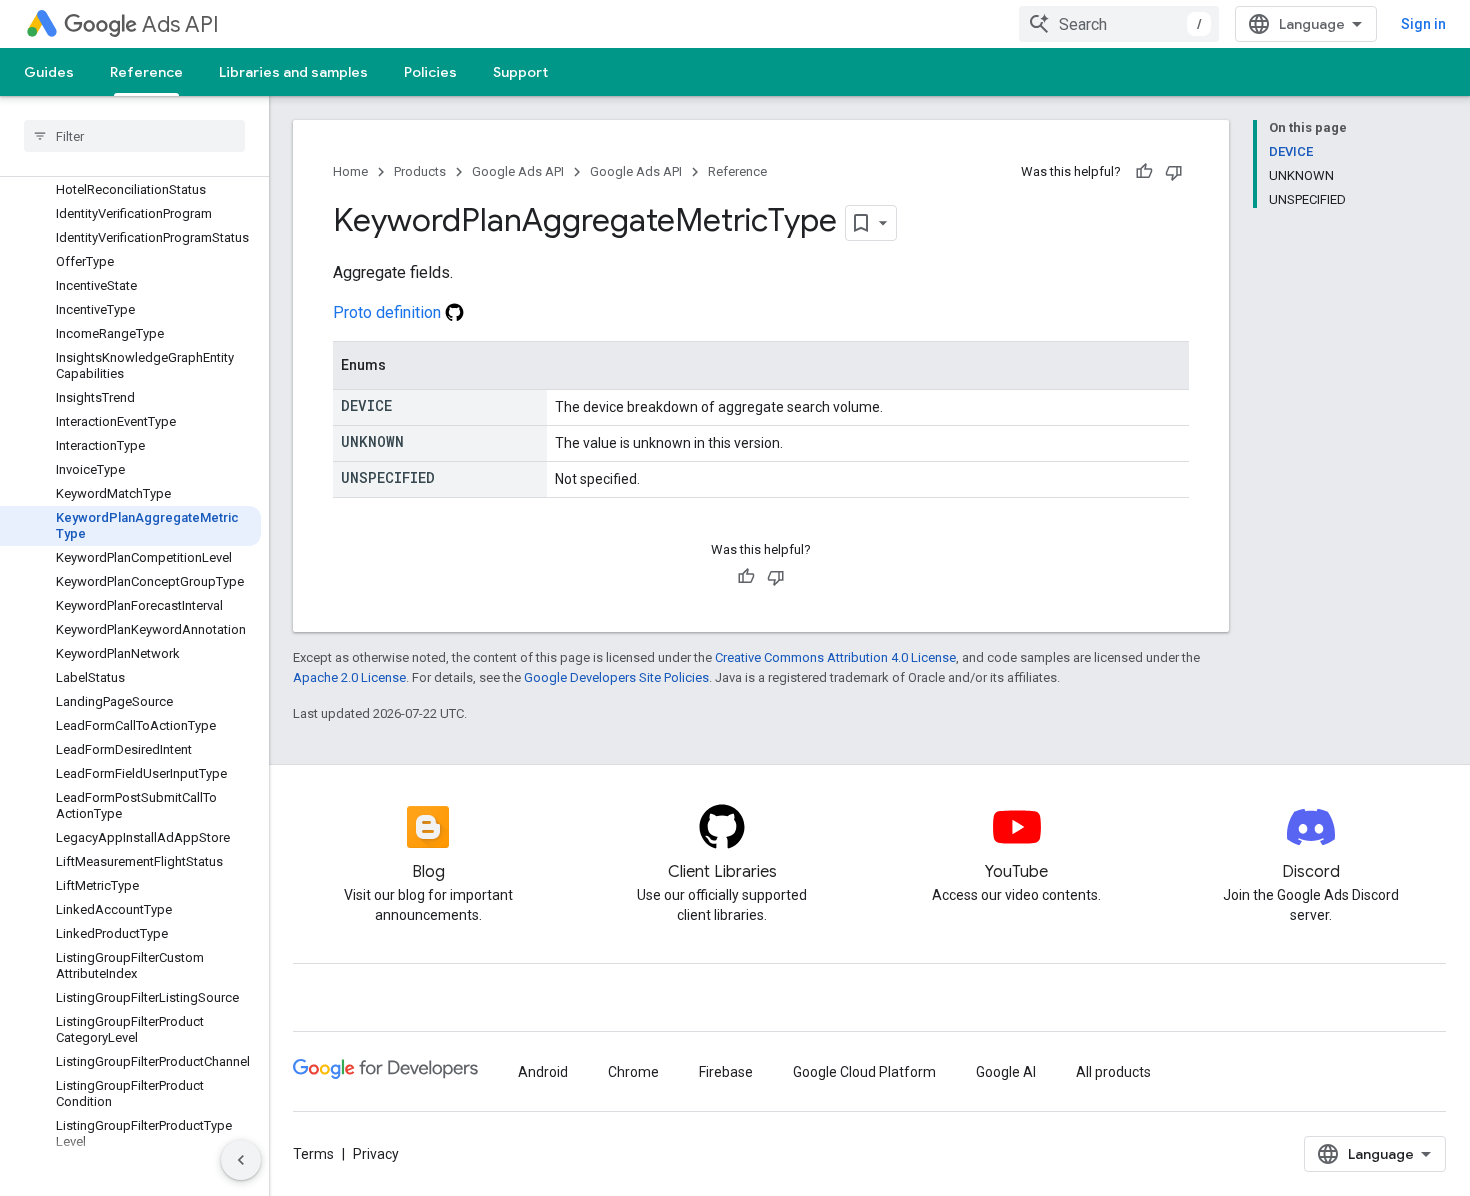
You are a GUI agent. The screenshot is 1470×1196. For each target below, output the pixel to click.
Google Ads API (518, 171)
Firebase (726, 1072)
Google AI (1006, 1072)
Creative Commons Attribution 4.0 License (835, 657)
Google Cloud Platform (864, 1072)
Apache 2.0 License (349, 677)
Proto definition (389, 312)
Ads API (180, 24)
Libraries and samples (293, 72)
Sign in (1423, 24)
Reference (146, 72)
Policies (430, 72)
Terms (313, 1154)
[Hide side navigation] (241, 1160)
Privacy (376, 1154)
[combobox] (1119, 24)
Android (543, 1072)
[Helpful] (1144, 172)
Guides (49, 72)
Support (520, 72)
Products (420, 171)
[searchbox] (134, 136)
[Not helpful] (1174, 172)
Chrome (633, 1072)
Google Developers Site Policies (616, 677)
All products (1113, 1072)
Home (350, 171)
